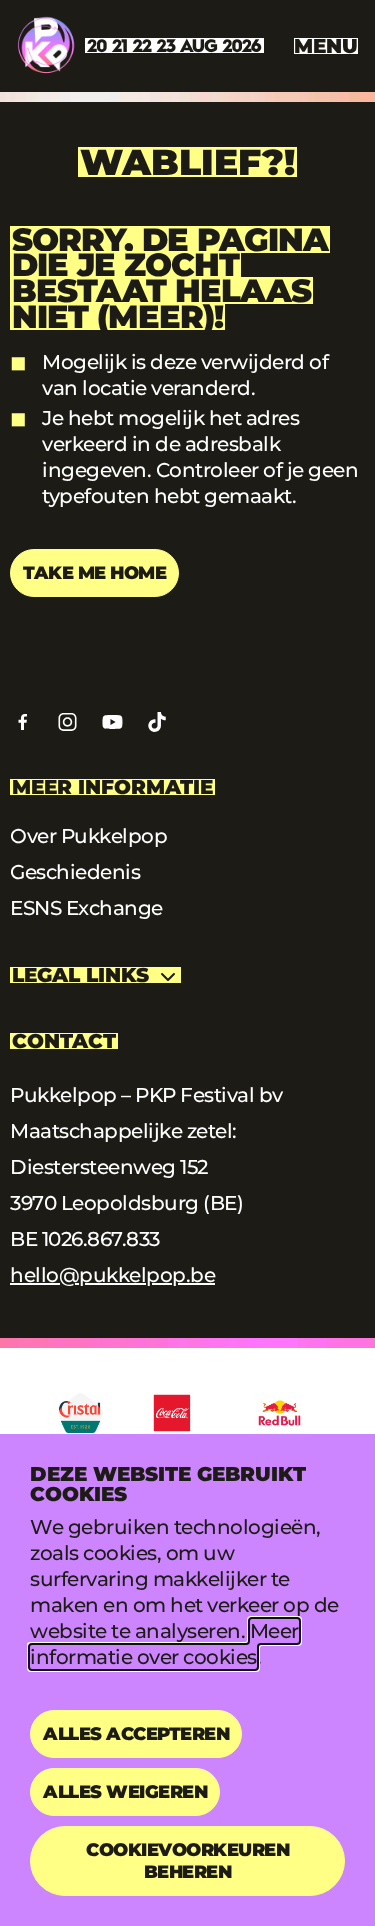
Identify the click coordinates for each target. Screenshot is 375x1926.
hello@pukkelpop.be (112, 1275)
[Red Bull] (279, 1413)
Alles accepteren (136, 1734)
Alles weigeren (125, 1792)
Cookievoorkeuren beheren (187, 1861)
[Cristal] (80, 1413)
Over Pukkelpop (88, 836)
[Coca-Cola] (172, 1413)
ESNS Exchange (86, 908)
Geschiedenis (75, 872)
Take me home (94, 573)
